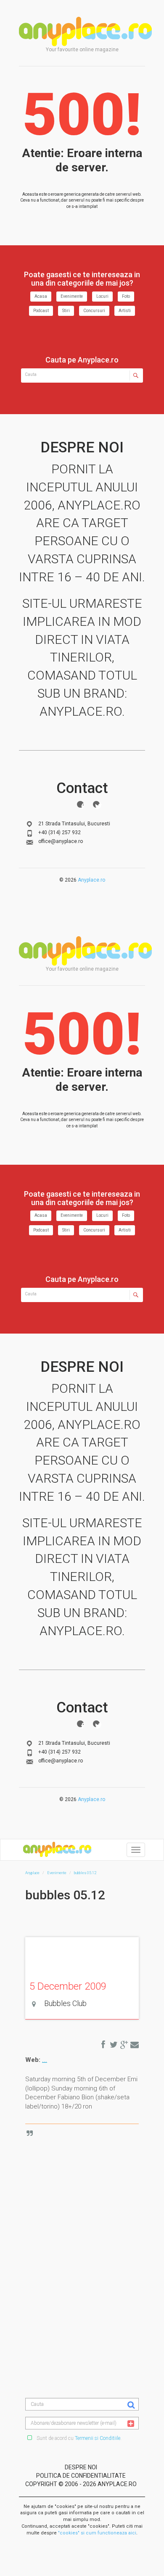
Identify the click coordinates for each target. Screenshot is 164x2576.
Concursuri (94, 311)
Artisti (125, 311)
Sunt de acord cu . (78, 2438)
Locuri (102, 296)
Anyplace (85, 32)
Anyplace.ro (91, 880)
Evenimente (72, 296)
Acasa (41, 296)
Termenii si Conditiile (98, 2438)
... (45, 2060)
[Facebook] (80, 804)
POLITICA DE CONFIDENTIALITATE (81, 2476)
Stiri (66, 311)
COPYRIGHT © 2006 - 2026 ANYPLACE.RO (81, 2484)
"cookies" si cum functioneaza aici (97, 2533)
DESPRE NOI (81, 2467)
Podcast (41, 311)
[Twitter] (96, 804)
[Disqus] (88, 2236)
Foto (126, 296)
